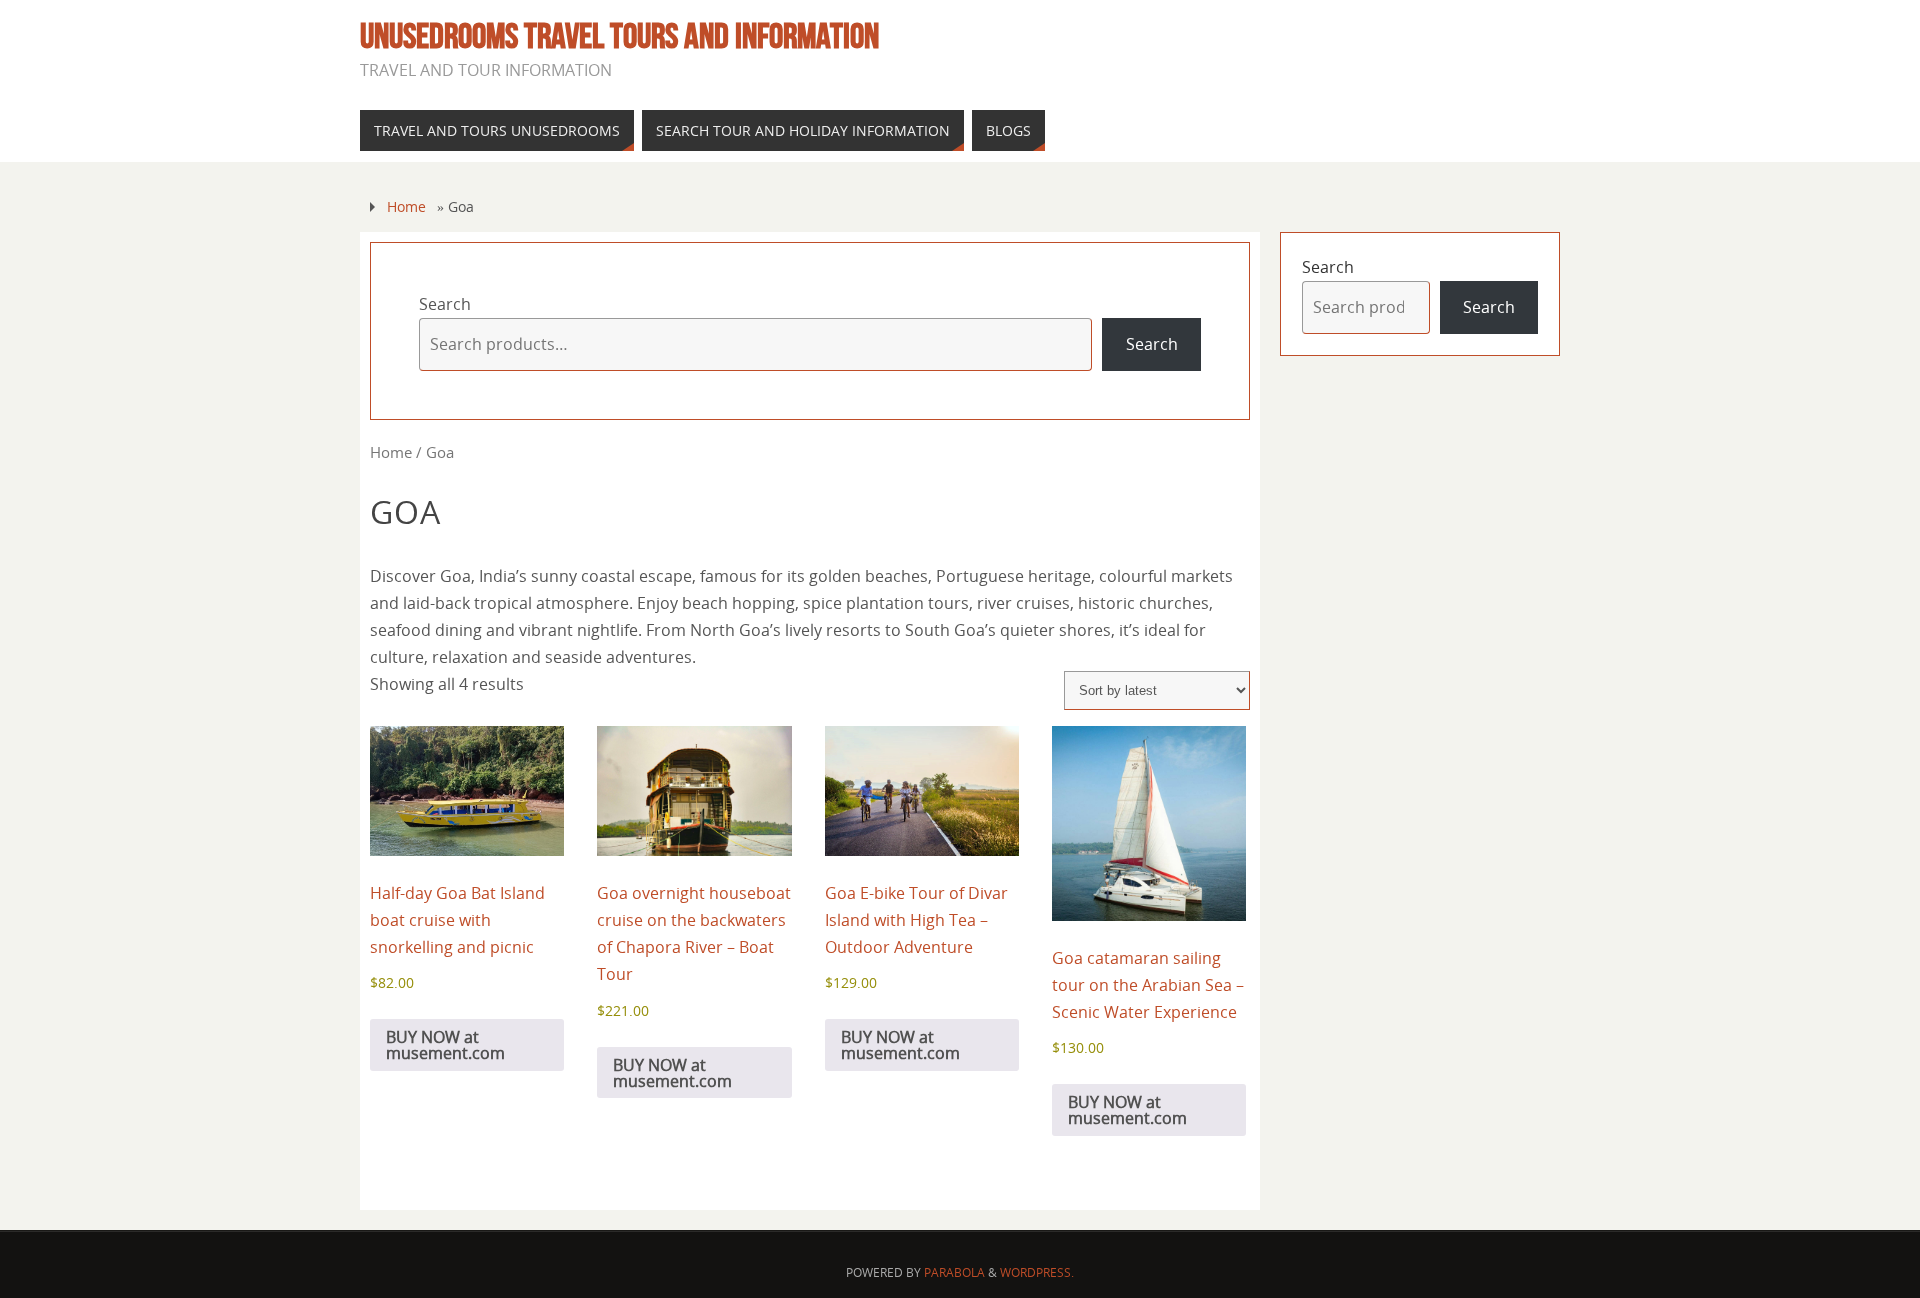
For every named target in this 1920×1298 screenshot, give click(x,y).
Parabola (954, 1272)
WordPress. (1037, 1272)
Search (445, 304)
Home (406, 206)
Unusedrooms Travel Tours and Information (619, 36)
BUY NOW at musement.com (445, 1045)
